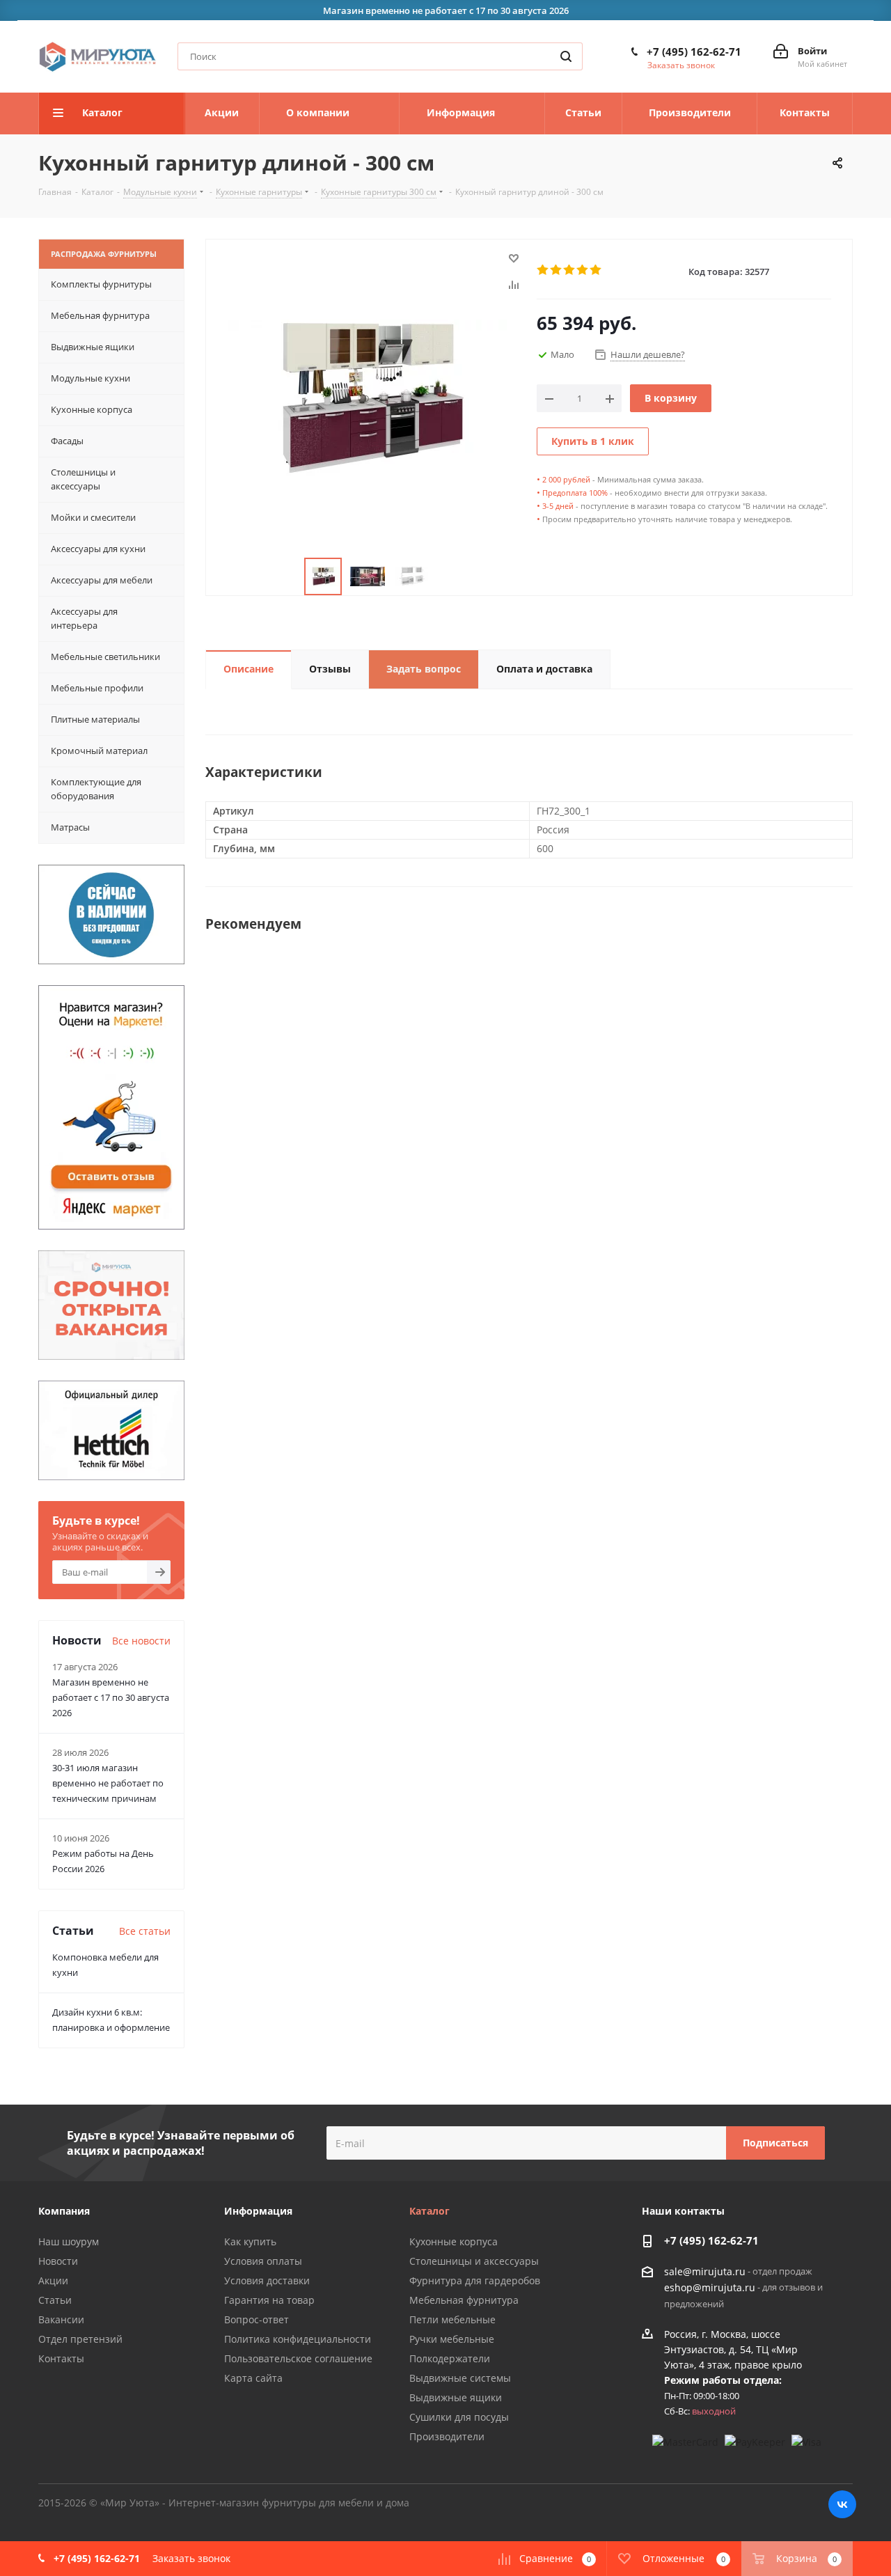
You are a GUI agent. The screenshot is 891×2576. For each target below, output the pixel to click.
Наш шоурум (69, 2241)
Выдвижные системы (460, 2378)
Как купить (250, 2241)
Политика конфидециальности (298, 2339)
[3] (570, 270)
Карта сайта (253, 2378)
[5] (596, 270)
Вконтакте (842, 2504)
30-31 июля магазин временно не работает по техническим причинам (108, 1783)
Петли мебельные (452, 2319)
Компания (64, 2211)
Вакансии (61, 2319)
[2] (557, 270)
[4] (583, 270)
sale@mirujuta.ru (705, 2271)
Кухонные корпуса (454, 2241)
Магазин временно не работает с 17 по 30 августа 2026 (111, 1697)
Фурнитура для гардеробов (475, 2280)
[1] (543, 270)
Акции (53, 2280)
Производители (447, 2436)
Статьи (55, 2300)
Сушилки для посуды (459, 2417)
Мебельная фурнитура (464, 2300)
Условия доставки (267, 2280)
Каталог (429, 2211)
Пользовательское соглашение (298, 2358)
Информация (258, 2211)
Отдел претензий (80, 2339)
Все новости (141, 1641)
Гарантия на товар (269, 2300)
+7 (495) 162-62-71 (694, 52)
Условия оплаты (263, 2261)
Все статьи (145, 1931)
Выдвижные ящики (456, 2397)
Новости (58, 2261)
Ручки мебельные (452, 2339)
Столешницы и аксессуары (474, 2261)
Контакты (61, 2358)
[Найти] (566, 56)
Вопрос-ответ (257, 2319)
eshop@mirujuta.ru (710, 2288)
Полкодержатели (450, 2358)
